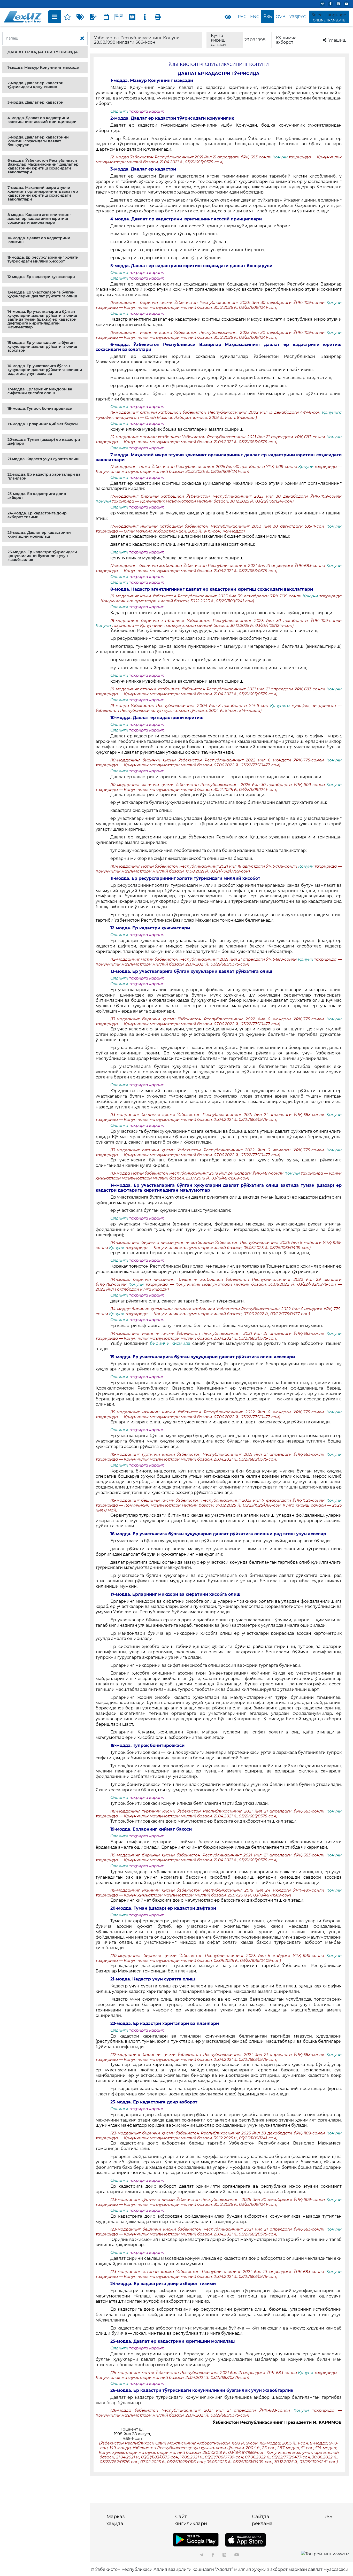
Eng (255, 17)
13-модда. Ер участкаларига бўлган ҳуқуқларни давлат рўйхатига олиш (42, 294)
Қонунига (332, 412)
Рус (242, 17)
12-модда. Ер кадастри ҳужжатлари (41, 277)
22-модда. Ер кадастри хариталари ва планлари (44, 476)
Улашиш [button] (337, 40)
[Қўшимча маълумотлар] (145, 17)
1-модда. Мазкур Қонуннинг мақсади (43, 67)
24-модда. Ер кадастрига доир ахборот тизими (37, 515)
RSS (328, 2517)
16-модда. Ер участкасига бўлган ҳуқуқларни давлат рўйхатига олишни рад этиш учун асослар (45, 370)
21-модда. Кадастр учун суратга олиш (43, 459)
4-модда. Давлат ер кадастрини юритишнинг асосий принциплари (42, 120)
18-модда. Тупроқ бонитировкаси (40, 408)
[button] (45, 52)
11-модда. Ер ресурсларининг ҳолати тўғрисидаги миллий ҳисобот (43, 259)
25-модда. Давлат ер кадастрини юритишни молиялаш (39, 534)
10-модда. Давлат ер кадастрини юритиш (39, 240)
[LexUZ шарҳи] (93, 17)
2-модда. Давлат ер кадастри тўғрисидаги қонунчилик (36, 85)
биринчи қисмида (170, 1343)
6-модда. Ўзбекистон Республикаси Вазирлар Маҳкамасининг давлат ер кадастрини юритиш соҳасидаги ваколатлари (43, 166)
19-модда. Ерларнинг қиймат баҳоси (43, 424)
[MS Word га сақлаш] (132, 17)
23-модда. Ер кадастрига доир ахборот (37, 496)
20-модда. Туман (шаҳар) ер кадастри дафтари (44, 441)
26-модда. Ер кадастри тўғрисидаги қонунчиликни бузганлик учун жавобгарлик (42, 556)
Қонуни (281, 157)
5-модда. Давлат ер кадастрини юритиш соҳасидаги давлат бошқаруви (38, 141)
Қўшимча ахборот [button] (286, 40)
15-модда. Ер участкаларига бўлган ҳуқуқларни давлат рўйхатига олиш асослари (42, 346)
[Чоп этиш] (158, 17)
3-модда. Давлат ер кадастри (36, 102)
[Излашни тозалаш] (82, 38)
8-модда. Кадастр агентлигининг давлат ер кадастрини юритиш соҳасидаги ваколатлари (39, 219)
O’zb (281, 17)
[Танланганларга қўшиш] (67, 17)
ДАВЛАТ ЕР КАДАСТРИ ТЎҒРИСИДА (43, 52)
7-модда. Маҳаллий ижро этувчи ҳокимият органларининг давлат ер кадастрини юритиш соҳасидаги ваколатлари (43, 193)
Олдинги (119, 111)
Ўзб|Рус (298, 17)
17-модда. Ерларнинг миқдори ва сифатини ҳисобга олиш (40, 391)
